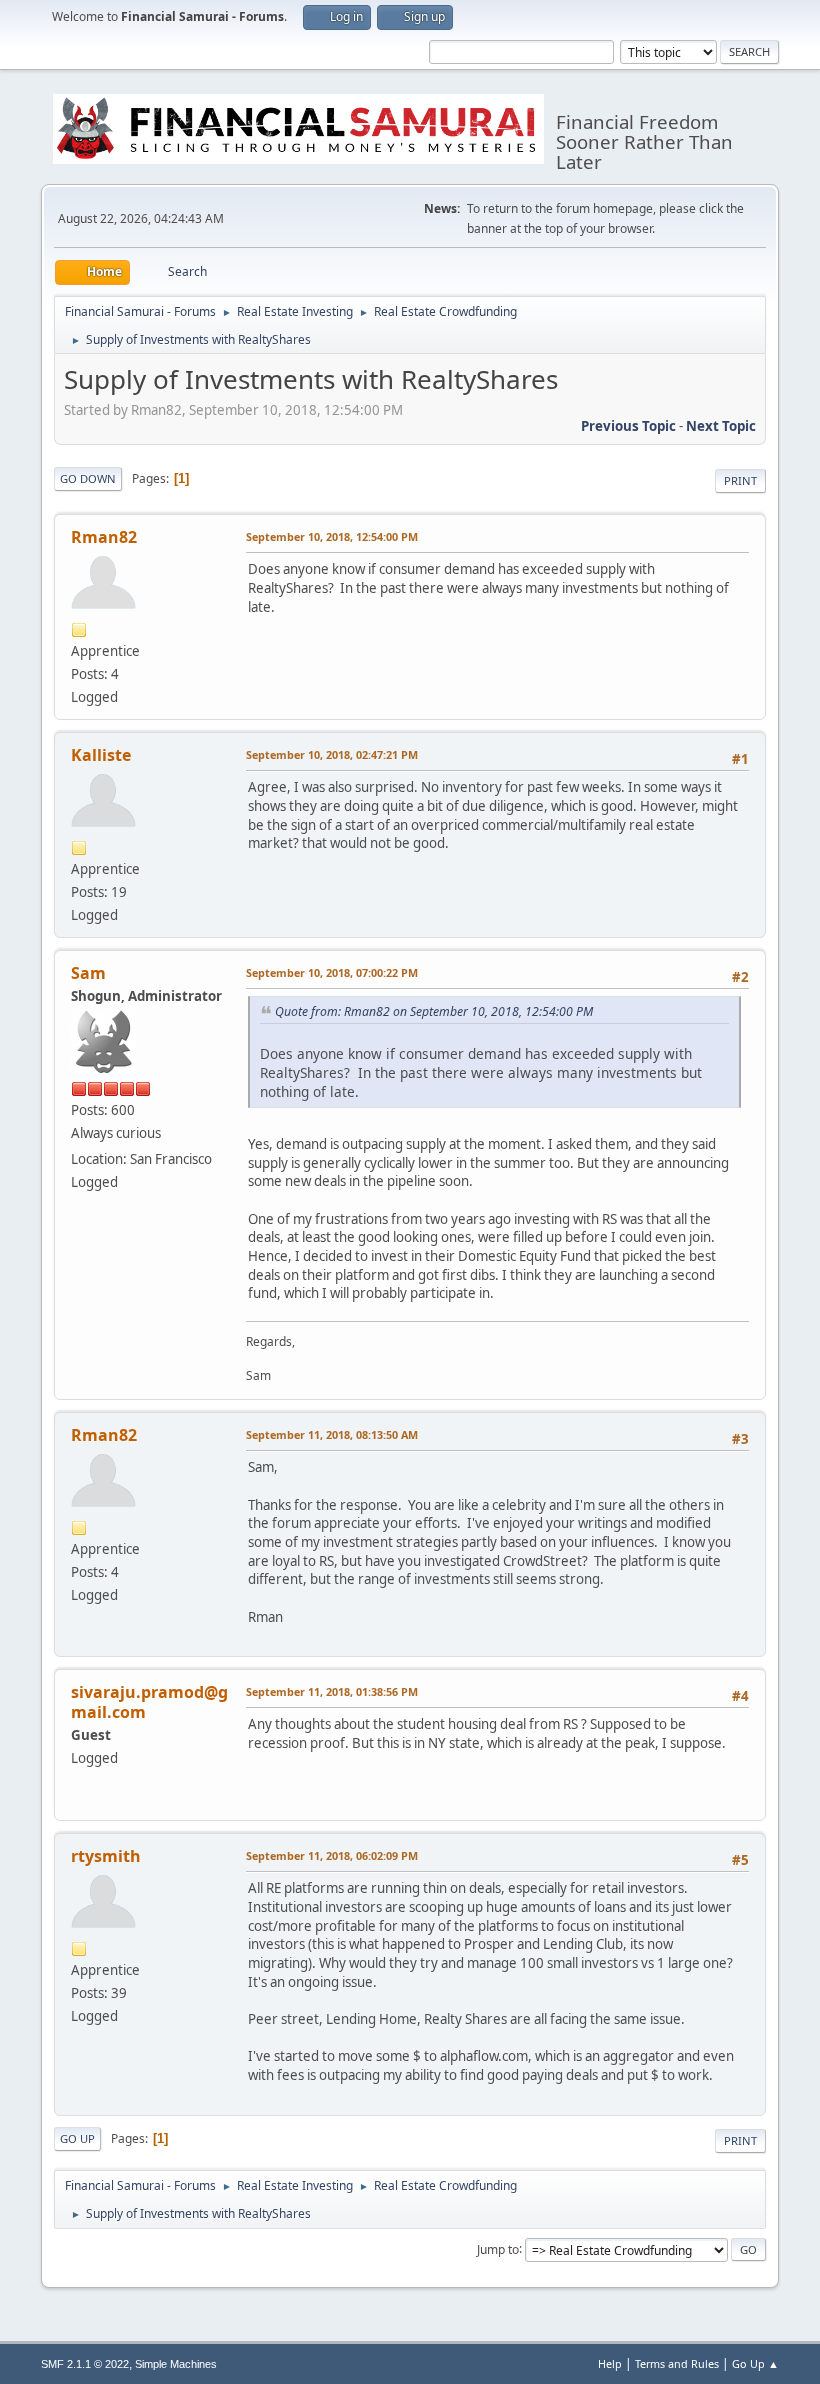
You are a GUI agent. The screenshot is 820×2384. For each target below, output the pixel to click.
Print (740, 480)
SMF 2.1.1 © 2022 (85, 2364)
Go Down (88, 478)
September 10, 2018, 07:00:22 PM (332, 972)
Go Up (77, 2138)
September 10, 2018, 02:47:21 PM (332, 754)
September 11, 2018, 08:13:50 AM (332, 1434)
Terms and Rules (677, 2363)
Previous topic (628, 426)
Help (610, 2363)
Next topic (721, 426)
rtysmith (106, 1856)
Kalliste (101, 755)
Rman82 (104, 537)
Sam (88, 973)
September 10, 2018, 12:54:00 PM (332, 536)
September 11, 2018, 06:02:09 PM (332, 1855)
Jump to (498, 2248)
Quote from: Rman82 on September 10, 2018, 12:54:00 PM (434, 1011)
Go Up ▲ (755, 2363)
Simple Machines (176, 2364)
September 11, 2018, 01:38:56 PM (332, 1691)
